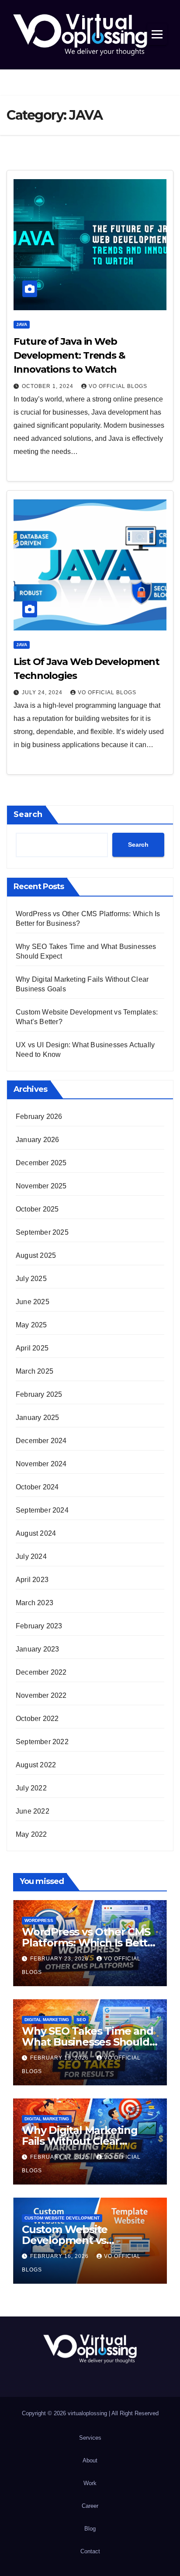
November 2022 (41, 1695)
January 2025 (37, 1418)
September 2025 (42, 1232)
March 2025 (35, 1371)
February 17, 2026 (60, 2157)
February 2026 (39, 1117)
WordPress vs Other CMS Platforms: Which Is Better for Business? (90, 1943)
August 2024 (36, 1533)
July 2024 (31, 1556)
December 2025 (41, 1163)
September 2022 (42, 1742)
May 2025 (31, 1325)
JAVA (22, 324)
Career (90, 2506)
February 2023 (39, 1626)
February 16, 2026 (60, 2256)
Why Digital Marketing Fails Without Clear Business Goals (80, 2141)
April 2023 (32, 1580)
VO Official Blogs (118, 386)
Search (28, 814)
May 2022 (31, 1834)
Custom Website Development (62, 2218)
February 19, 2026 (60, 2058)
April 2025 (32, 1348)
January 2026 (37, 1140)
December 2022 (41, 1672)
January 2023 (37, 1649)
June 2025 (33, 1302)
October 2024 (37, 1487)
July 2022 (31, 1788)
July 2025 (31, 1279)
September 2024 (42, 1510)
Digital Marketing (47, 2020)
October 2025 (37, 1209)
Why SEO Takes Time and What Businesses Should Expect (88, 2042)
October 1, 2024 (48, 386)
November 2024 (41, 1464)
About (90, 2460)
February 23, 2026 (60, 1959)
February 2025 (39, 1394)
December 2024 (41, 1441)
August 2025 (36, 1255)
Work (90, 2483)
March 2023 (35, 1603)
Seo (81, 2020)
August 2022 (36, 1765)
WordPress (39, 1920)
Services (90, 2438)
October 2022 (37, 1719)
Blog (90, 2529)
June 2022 (33, 1811)
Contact (90, 2551)
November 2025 (41, 1186)
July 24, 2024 (43, 692)
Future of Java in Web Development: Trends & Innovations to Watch (69, 355)
